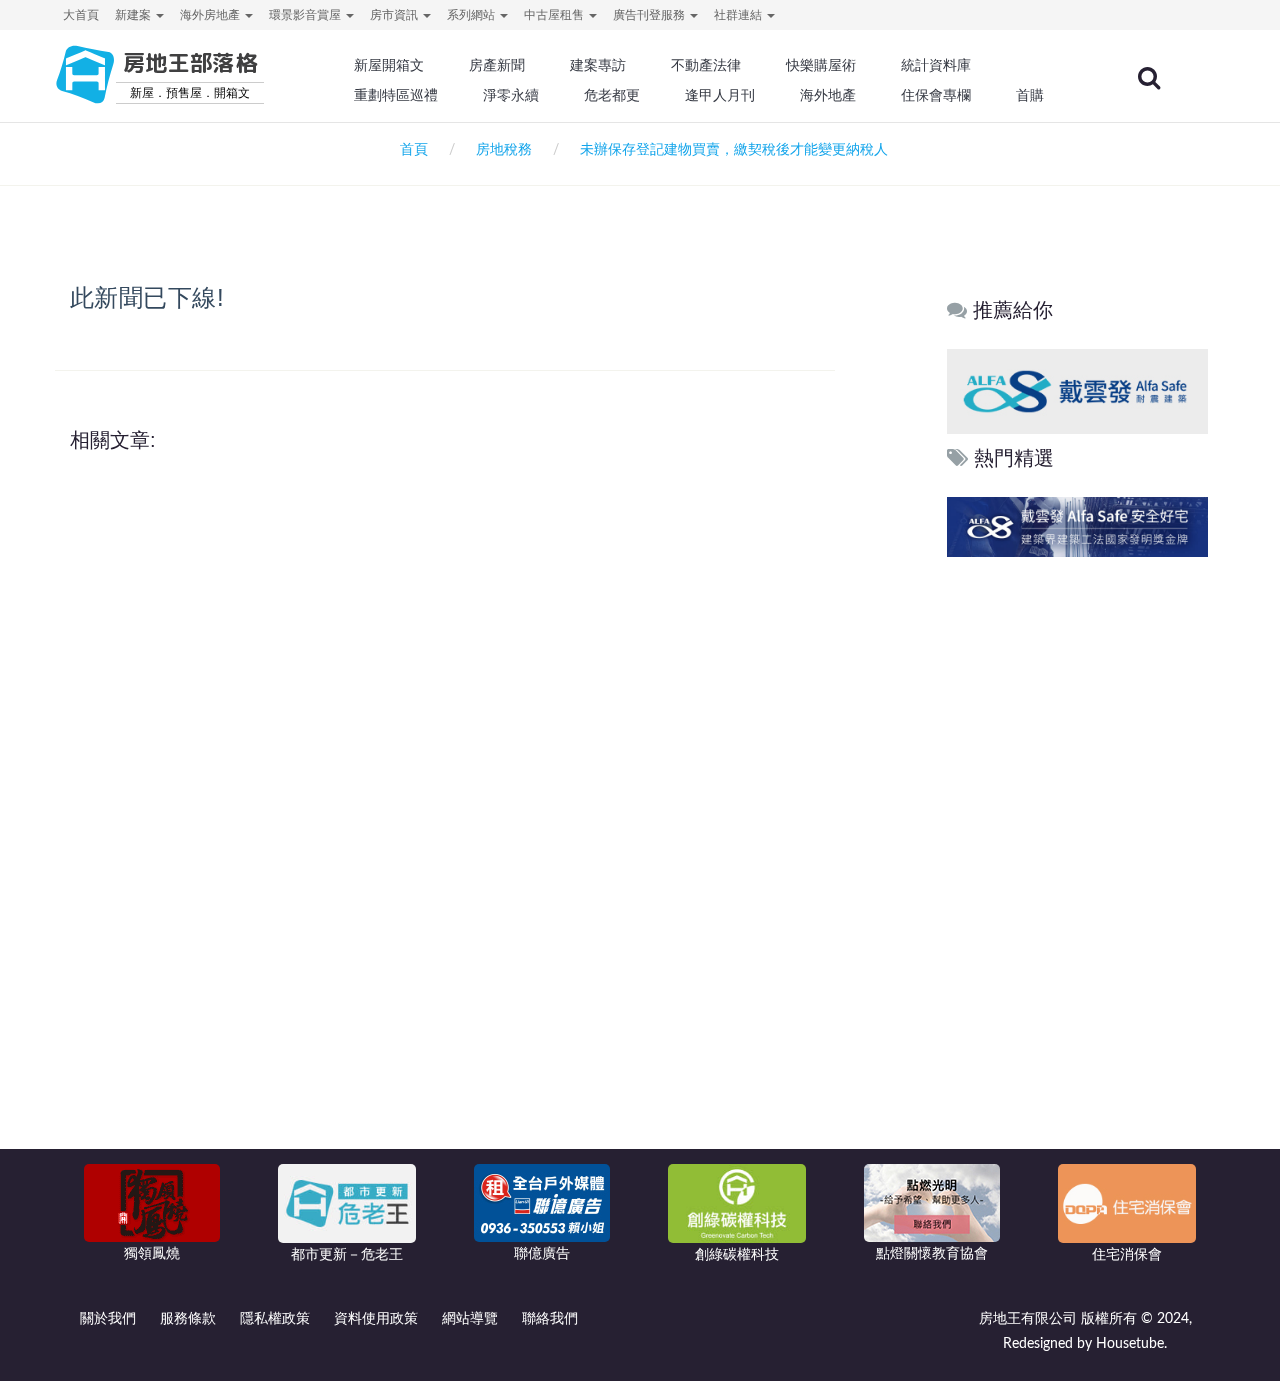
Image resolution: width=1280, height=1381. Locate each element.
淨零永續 (511, 95)
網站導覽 (470, 1319)
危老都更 (612, 95)
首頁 (410, 150)
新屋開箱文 (389, 65)
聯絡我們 (550, 1319)
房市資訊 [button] (395, 15)
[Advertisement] (1078, 867)
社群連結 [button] (739, 15)
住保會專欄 (936, 95)
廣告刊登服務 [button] (650, 15)
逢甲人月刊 (720, 95)
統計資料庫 (936, 65)
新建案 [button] (134, 15)
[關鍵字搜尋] (1149, 78)
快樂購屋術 (821, 65)
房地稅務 (504, 150)
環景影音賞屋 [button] (306, 15)
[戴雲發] (1077, 390)
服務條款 (188, 1319)
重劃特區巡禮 (396, 95)
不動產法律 (706, 65)
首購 (1030, 95)
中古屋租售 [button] (555, 15)
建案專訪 (598, 65)
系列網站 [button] (472, 15)
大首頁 (81, 15)
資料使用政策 (376, 1319)
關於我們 (108, 1319)
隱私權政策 (275, 1319)
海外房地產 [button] (211, 15)
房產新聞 (497, 65)
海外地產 (828, 95)
